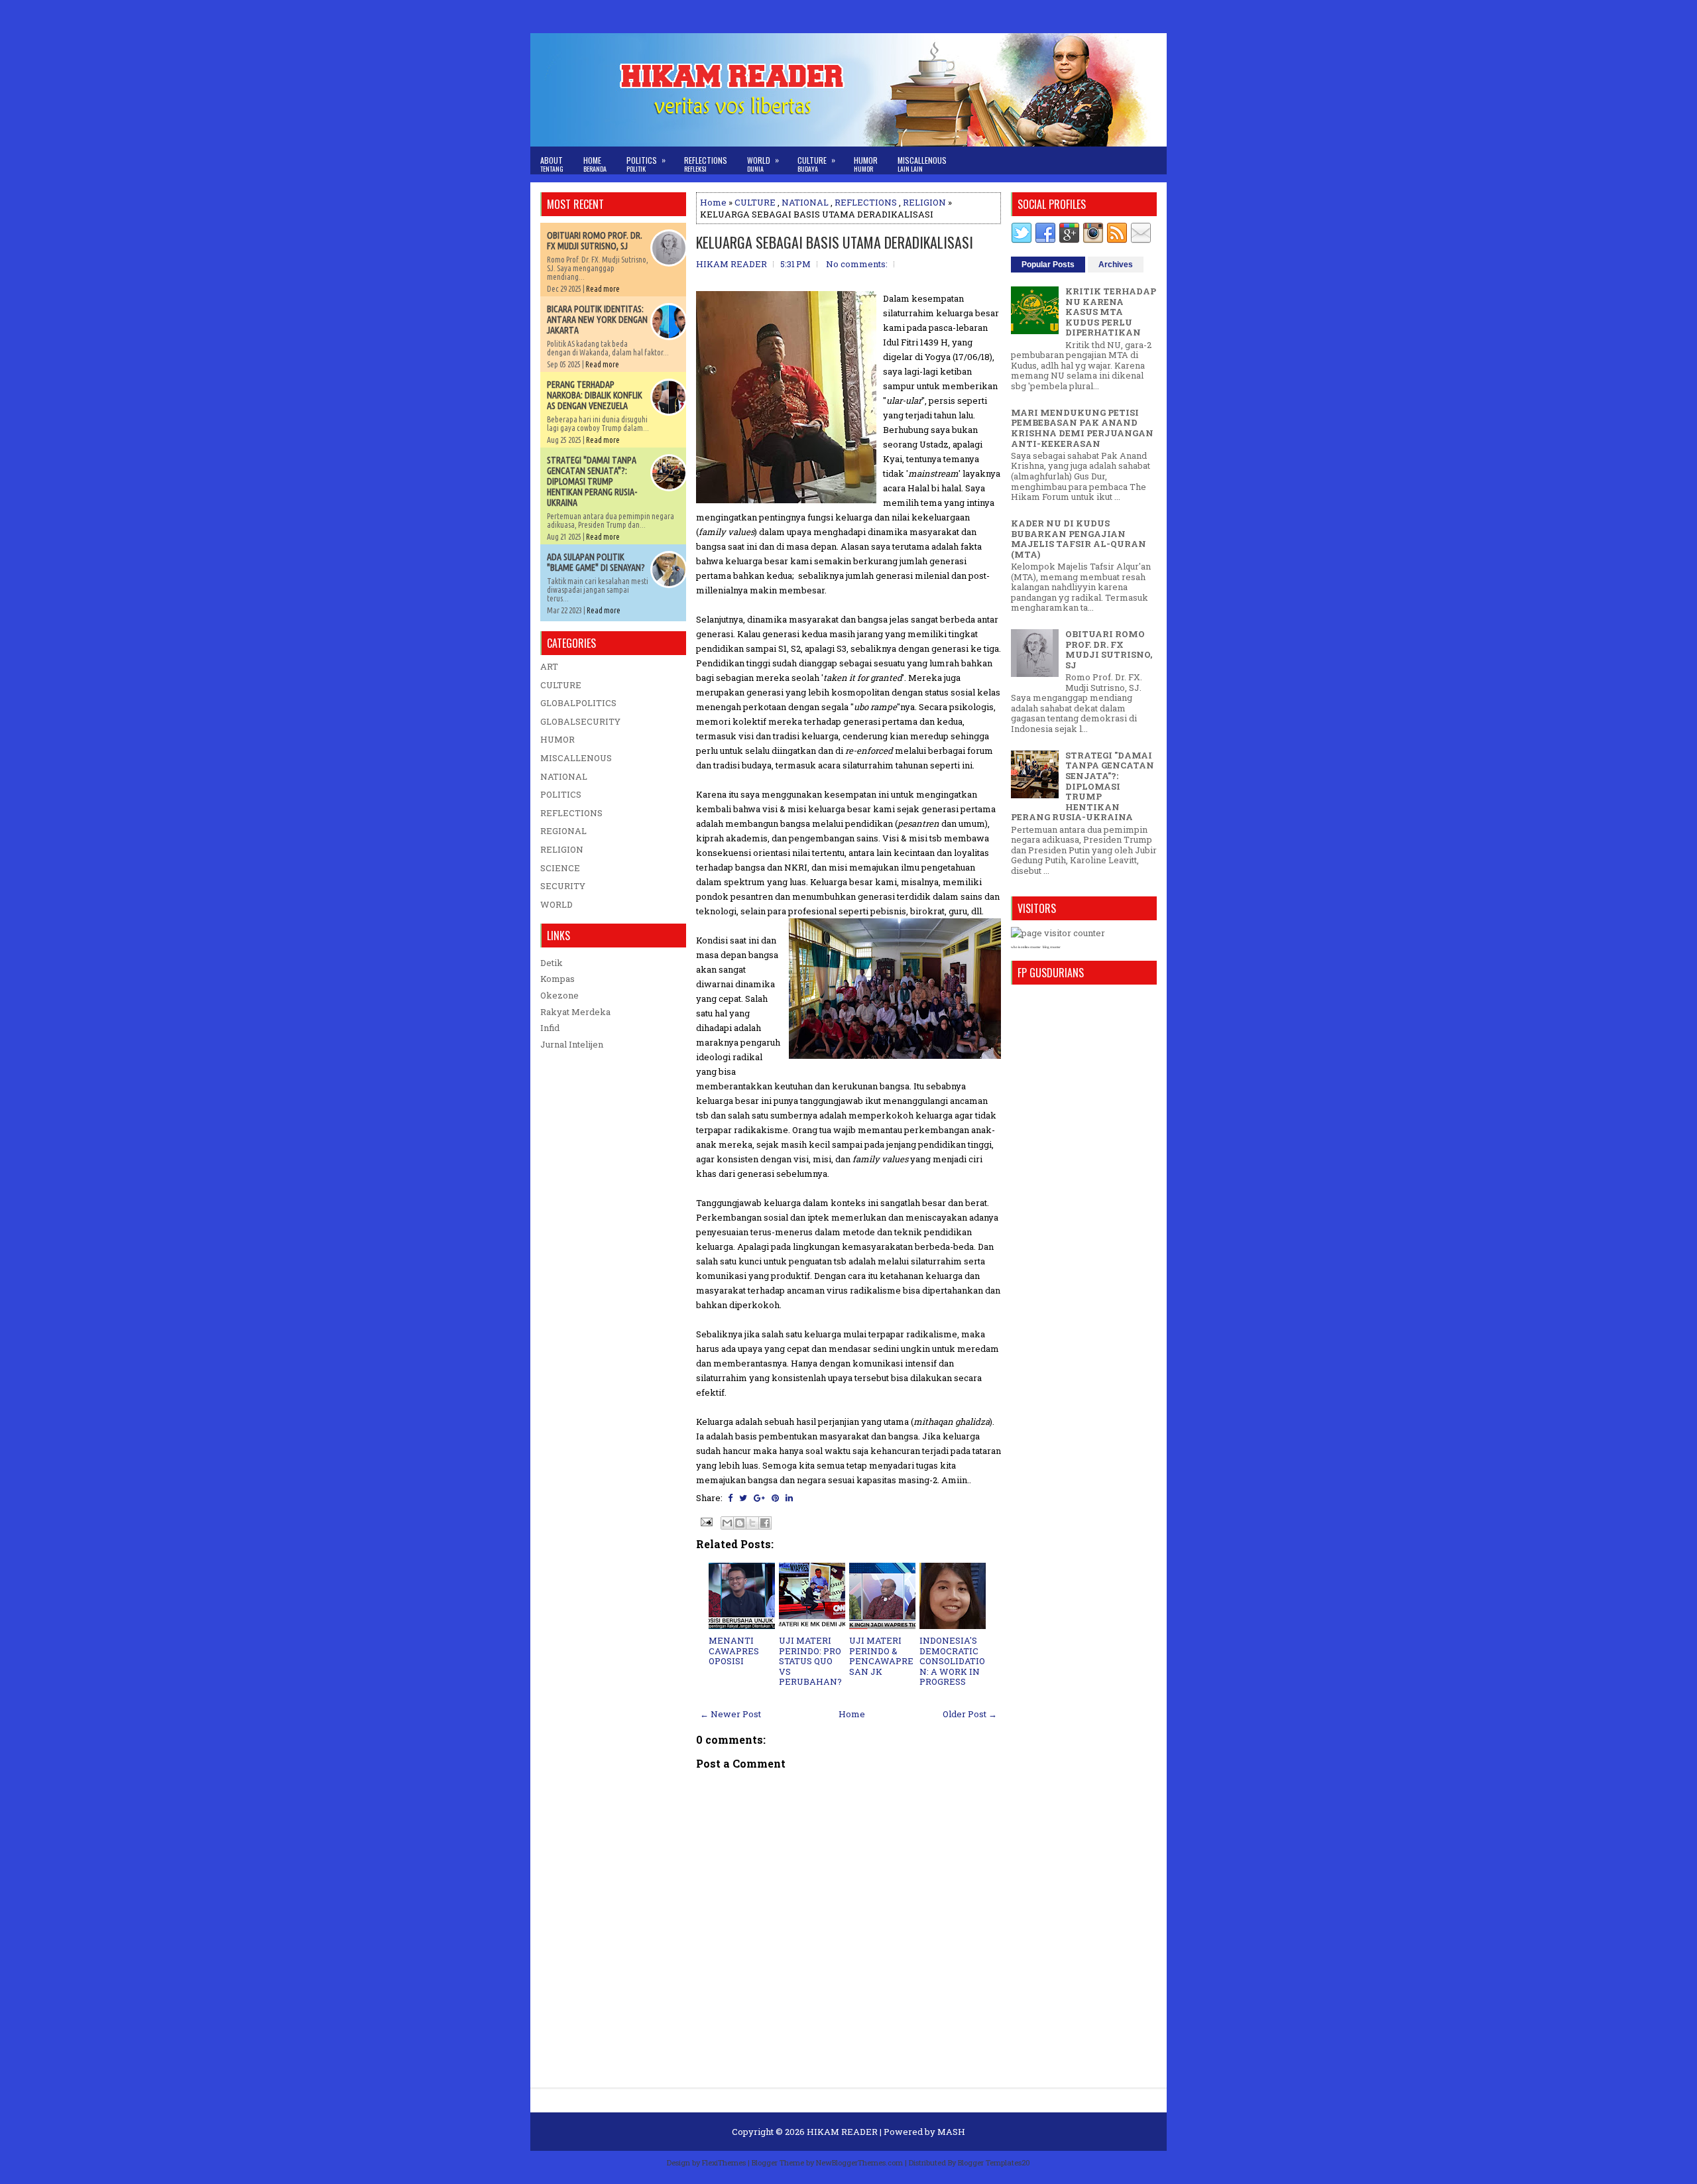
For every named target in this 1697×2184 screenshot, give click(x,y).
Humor (866, 164)
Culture (816, 164)
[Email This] (727, 1523)
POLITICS (561, 794)
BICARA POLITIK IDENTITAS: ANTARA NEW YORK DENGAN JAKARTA (597, 320)
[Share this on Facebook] (730, 1498)
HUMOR (557, 739)
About (552, 164)
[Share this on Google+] (759, 1498)
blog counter (1052, 947)
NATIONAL (805, 202)
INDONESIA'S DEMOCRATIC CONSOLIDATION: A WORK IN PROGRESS (952, 1661)
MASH (951, 2132)
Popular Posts (1048, 265)
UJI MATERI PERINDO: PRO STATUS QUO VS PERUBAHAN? (810, 1661)
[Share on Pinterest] (775, 1498)
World (763, 164)
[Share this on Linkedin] (789, 1498)
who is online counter (1026, 947)
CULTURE (755, 202)
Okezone (559, 995)
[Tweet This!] (743, 1498)
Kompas (557, 979)
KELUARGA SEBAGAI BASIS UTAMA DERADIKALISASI (835, 242)
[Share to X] (752, 1523)
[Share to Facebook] (765, 1523)
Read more (603, 289)
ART (549, 666)
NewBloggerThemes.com (859, 2162)
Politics (646, 164)
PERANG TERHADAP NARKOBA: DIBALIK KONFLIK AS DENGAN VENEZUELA (595, 395)
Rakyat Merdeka (575, 1012)
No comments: (857, 264)
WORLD (556, 904)
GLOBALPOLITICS (578, 703)
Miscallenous (922, 164)
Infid (550, 1028)
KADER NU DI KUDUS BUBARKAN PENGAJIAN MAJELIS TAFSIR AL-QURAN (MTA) (1079, 539)
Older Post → (970, 1714)
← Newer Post (731, 1714)
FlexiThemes (724, 2162)
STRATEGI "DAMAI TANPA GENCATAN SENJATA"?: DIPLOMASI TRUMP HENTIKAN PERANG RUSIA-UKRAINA (592, 481)
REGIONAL (563, 831)
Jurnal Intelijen (572, 1044)
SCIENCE (560, 868)
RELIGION (924, 202)
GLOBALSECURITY (580, 721)
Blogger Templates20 (994, 2162)
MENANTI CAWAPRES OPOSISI (734, 1651)
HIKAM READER (842, 2132)
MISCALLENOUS (576, 758)
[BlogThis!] (740, 1523)
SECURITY (563, 886)
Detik (552, 963)
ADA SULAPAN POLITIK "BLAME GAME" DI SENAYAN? (596, 562)
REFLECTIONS (866, 202)
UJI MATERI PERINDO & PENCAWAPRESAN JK (881, 1656)
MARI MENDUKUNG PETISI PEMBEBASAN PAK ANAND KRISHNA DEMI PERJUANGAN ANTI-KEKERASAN (1082, 428)
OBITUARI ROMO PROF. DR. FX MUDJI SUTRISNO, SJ (595, 241)
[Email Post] (705, 1521)
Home (595, 164)
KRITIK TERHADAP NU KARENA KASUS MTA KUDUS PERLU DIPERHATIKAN (1111, 312)
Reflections (706, 164)
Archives (1116, 265)
